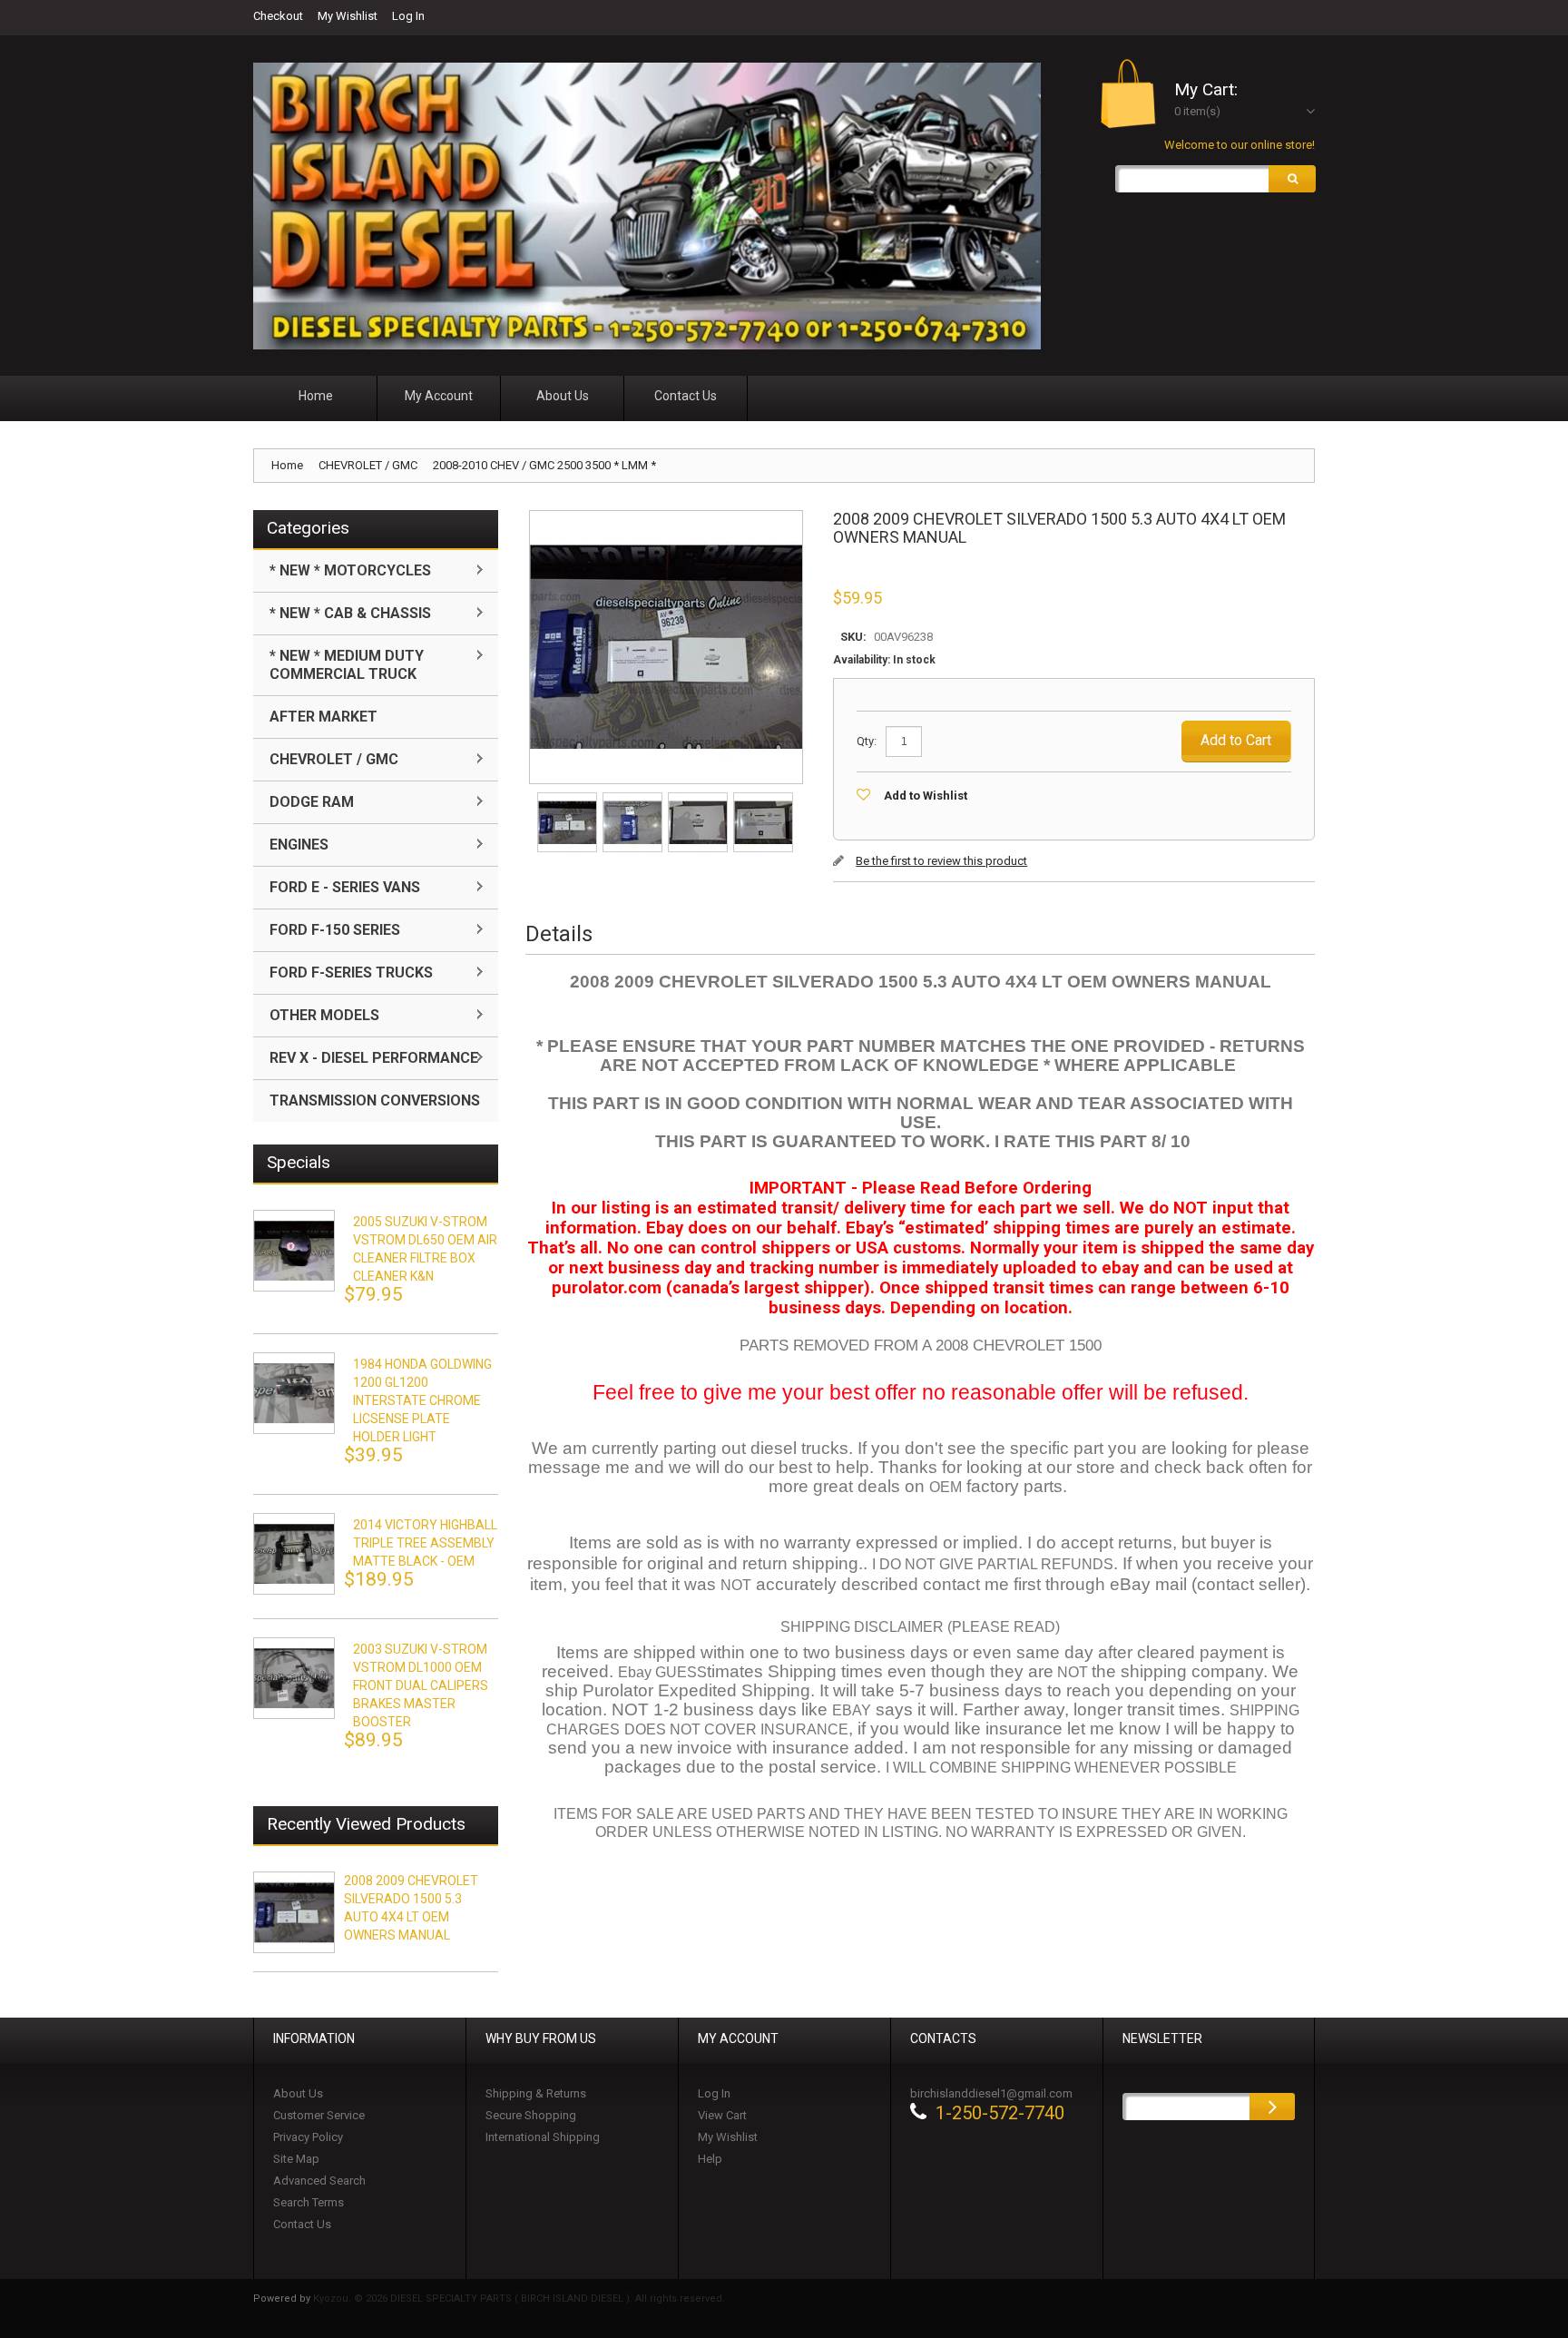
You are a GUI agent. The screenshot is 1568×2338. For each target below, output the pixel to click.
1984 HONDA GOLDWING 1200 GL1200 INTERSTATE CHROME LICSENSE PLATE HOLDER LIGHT (422, 1400)
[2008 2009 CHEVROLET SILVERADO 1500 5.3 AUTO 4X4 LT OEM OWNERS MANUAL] (568, 798)
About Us (298, 2093)
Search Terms (309, 2202)
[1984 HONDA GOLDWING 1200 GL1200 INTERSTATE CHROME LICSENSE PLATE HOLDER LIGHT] (294, 1393)
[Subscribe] (1272, 2107)
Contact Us (302, 2224)
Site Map (296, 2159)
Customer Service (319, 2115)
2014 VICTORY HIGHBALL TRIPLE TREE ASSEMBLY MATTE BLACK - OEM (425, 1543)
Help (710, 2159)
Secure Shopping (531, 2115)
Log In (408, 16)
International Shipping (543, 2137)
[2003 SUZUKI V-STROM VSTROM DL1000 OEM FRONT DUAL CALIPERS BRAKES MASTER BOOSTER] (294, 1678)
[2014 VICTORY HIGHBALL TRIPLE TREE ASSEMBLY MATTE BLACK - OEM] (294, 1554)
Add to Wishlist (926, 796)
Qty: (867, 741)
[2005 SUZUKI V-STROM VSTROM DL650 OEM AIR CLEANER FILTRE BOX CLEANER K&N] (294, 1251)
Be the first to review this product (941, 861)
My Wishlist (348, 16)
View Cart (722, 2115)
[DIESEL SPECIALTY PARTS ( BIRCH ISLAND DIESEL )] (647, 206)
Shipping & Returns (536, 2093)
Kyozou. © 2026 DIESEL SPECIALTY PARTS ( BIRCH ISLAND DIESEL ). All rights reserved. (519, 2299)
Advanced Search (319, 2181)
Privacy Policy (308, 2137)
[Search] (1292, 179)
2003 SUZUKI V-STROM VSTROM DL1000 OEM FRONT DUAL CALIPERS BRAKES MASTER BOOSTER (421, 1685)
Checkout (278, 16)
